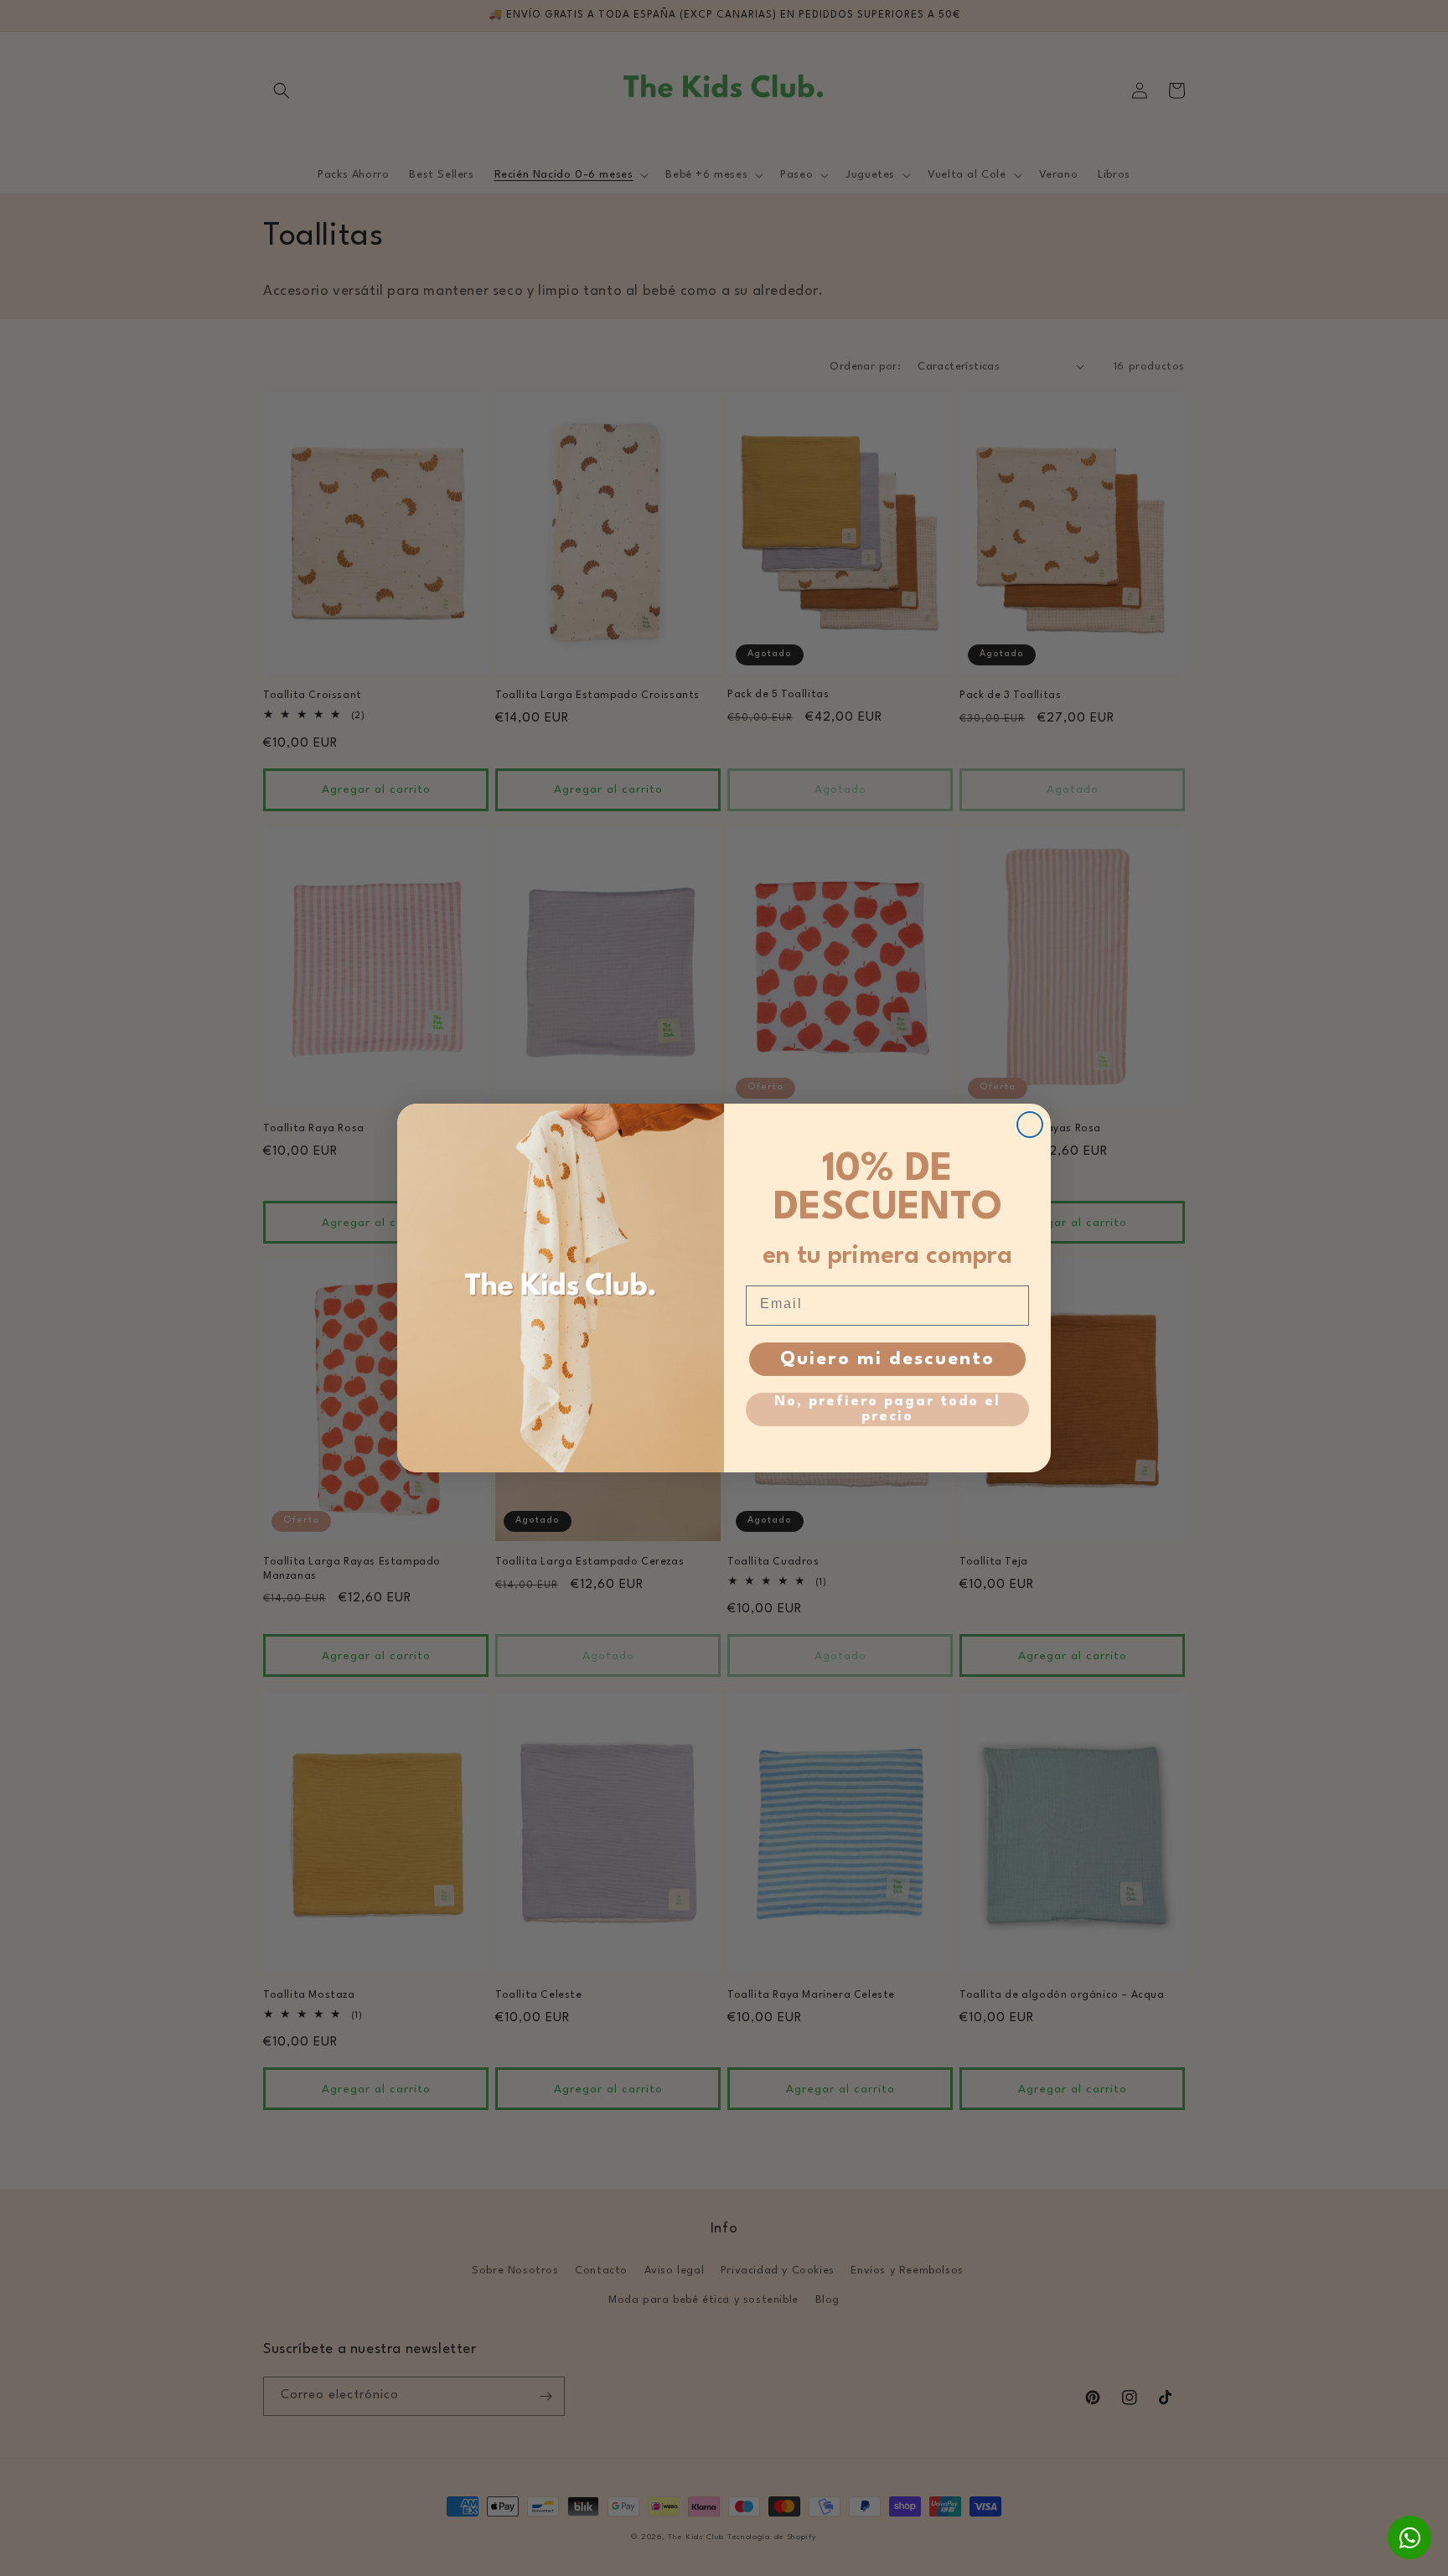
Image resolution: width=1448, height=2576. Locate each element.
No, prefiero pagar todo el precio (887, 1409)
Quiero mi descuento (887, 1359)
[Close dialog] (1030, 1125)
